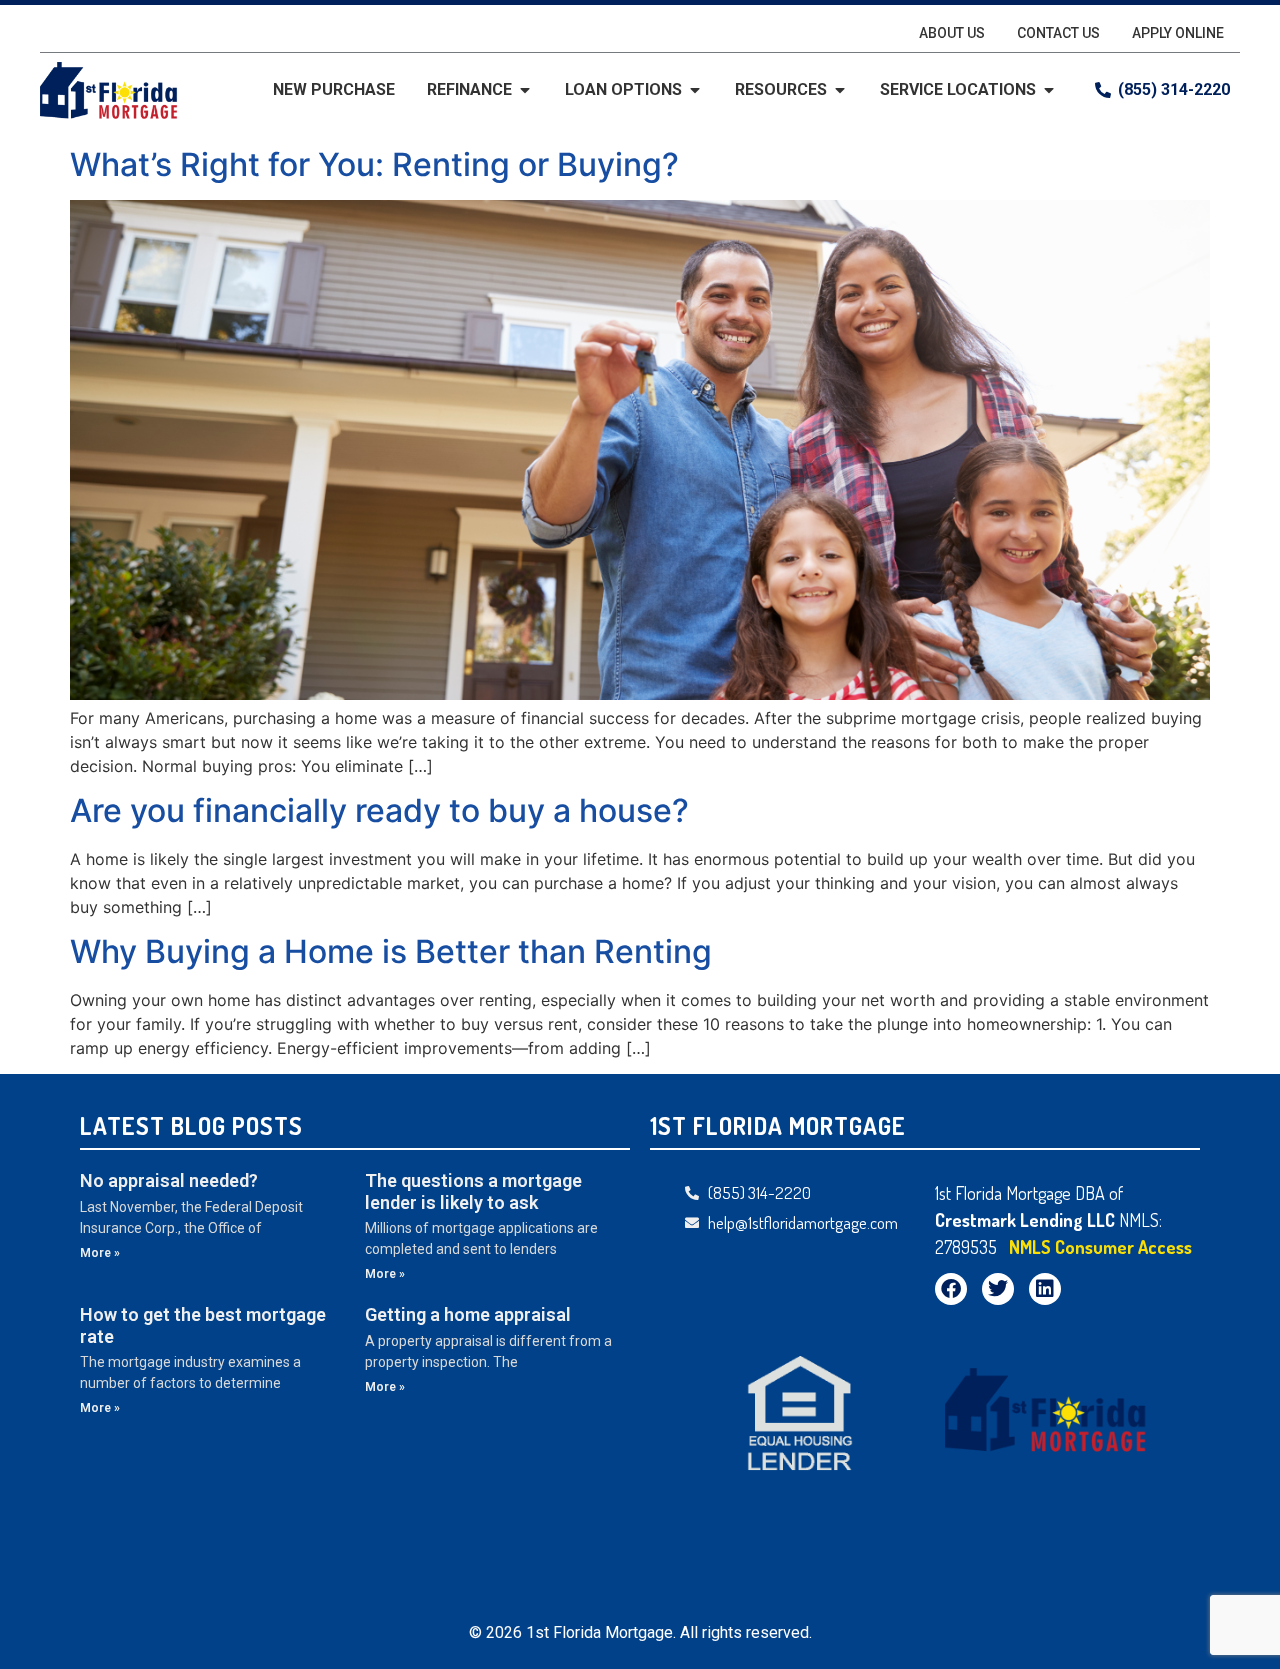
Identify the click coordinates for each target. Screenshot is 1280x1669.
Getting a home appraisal (468, 1314)
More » (100, 1253)
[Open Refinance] (525, 90)
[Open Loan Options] (695, 90)
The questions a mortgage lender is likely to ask (473, 1191)
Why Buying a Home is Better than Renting (391, 951)
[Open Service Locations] (1049, 90)
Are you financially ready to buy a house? (379, 810)
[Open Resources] (840, 90)
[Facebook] (951, 1289)
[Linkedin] (1045, 1289)
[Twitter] (998, 1289)
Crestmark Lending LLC (1027, 1220)
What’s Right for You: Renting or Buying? (374, 164)
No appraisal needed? (169, 1180)
